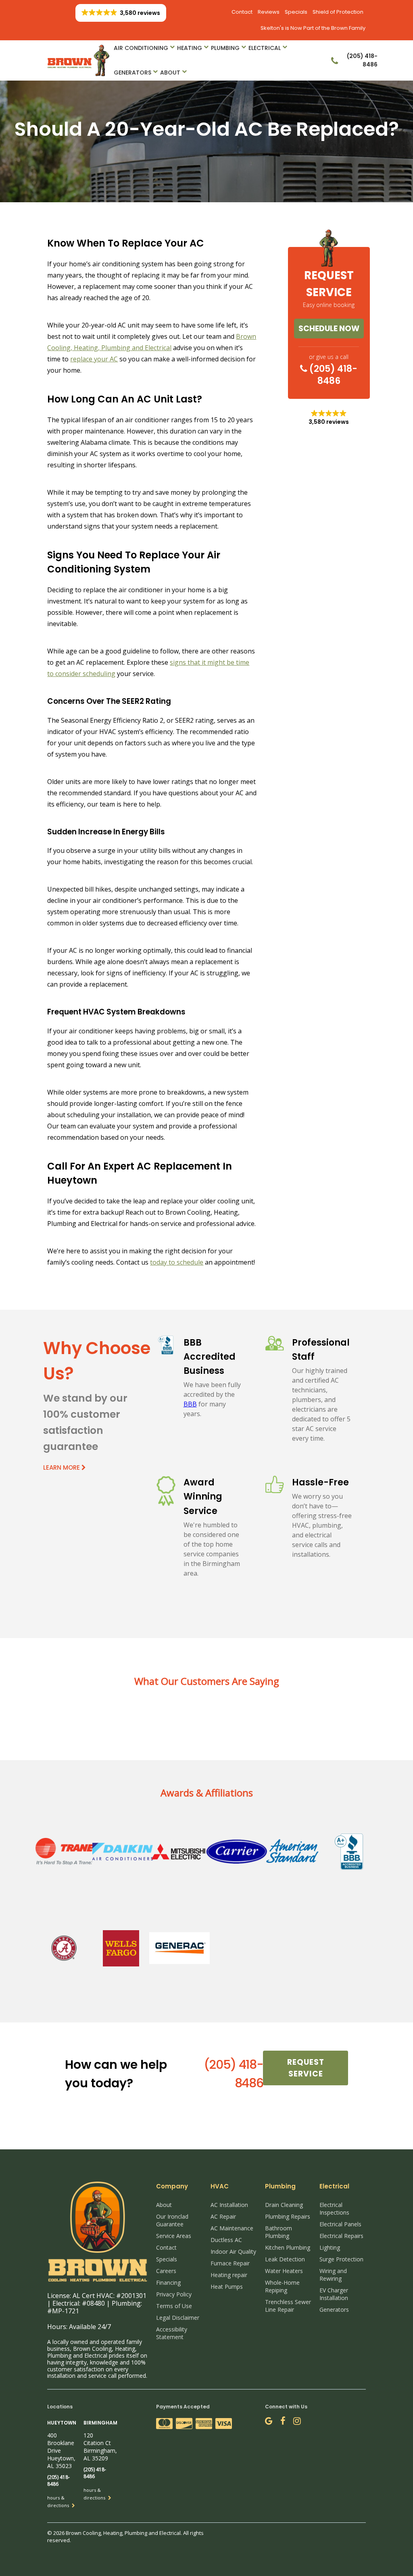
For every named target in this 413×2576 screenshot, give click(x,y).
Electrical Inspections (334, 2209)
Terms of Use (174, 2306)
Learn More (62, 1467)
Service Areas (174, 2236)
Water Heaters (284, 2271)
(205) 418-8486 (332, 375)
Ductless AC (226, 2240)
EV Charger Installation (334, 2294)
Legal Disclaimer (178, 2318)
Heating (190, 48)
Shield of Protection (338, 12)
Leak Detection (285, 2259)
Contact (242, 12)
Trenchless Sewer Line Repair (288, 2306)
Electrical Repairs (341, 2236)
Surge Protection (341, 2259)
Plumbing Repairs (288, 2216)
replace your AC (94, 359)
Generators (132, 73)
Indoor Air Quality (233, 2251)
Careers (166, 2271)
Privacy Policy (174, 2294)
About (170, 73)
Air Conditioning (141, 48)
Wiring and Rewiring (333, 2275)
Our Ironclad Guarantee (172, 2220)
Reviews (269, 12)
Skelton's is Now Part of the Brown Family (313, 28)
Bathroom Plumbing (278, 2232)
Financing (168, 2283)
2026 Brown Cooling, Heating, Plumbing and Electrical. (118, 2533)
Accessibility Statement (172, 2333)
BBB (190, 1404)
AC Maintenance (232, 2228)
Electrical (265, 48)
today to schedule (177, 1262)
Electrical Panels (340, 2224)
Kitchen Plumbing (288, 2247)
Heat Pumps (227, 2287)
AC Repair (223, 2216)
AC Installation (229, 2205)
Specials (296, 12)
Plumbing (225, 48)
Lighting (330, 2247)
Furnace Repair (230, 2263)
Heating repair (229, 2275)
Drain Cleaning (284, 2205)
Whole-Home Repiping (282, 2286)
